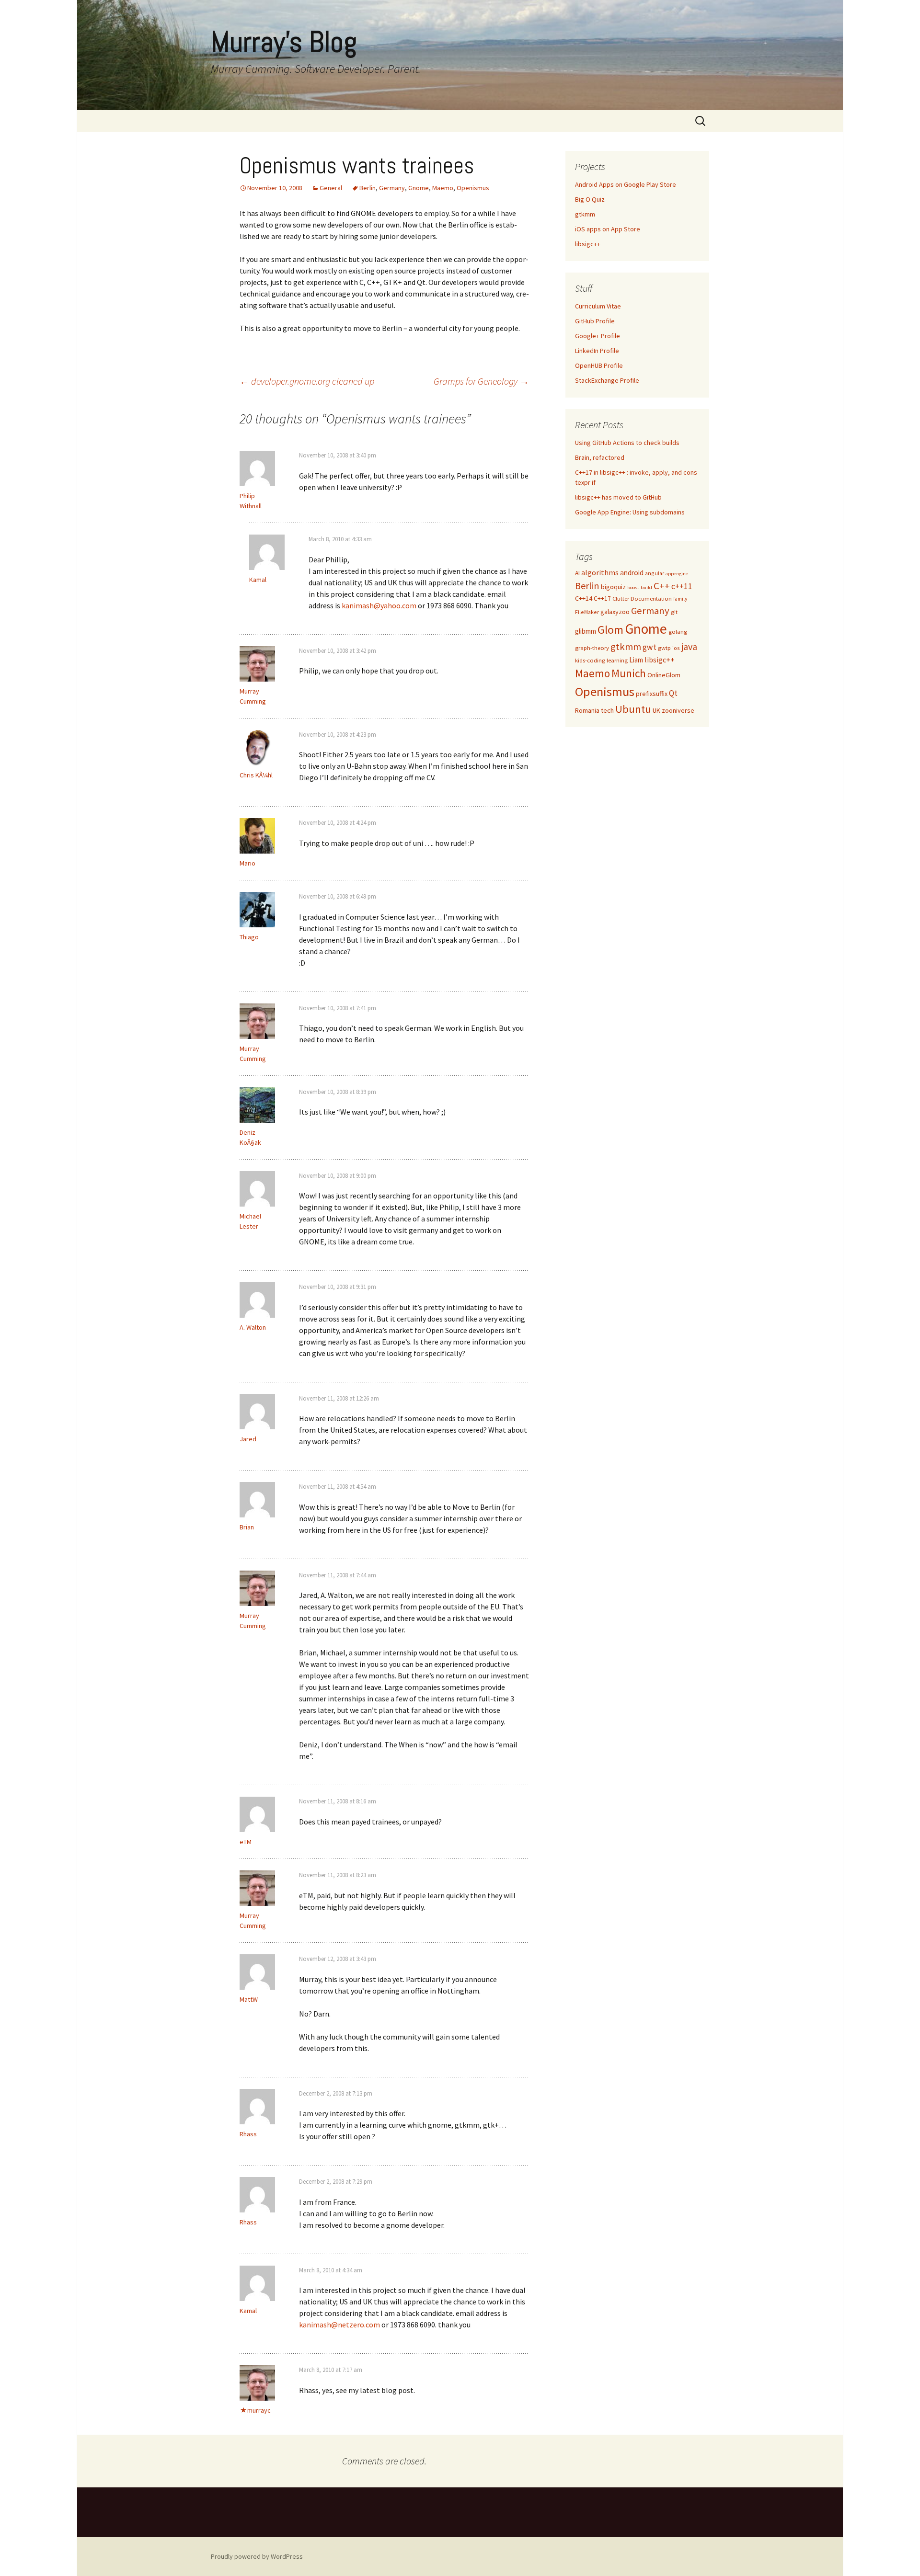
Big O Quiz (590, 199)
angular (655, 573)
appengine (677, 574)
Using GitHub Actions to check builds (627, 443)
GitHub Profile (595, 321)
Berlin (368, 188)
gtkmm (585, 214)
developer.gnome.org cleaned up (307, 381)
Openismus (473, 188)
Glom (610, 630)
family (680, 598)
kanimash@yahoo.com (379, 605)
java (689, 646)
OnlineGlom (664, 675)
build (646, 587)
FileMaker (587, 612)
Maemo (443, 188)
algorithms (600, 573)
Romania (587, 710)
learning (617, 660)
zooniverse (678, 710)
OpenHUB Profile (599, 365)
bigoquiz (613, 587)
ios (676, 648)
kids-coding (590, 660)
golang (678, 632)
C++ (662, 586)
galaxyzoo (615, 612)
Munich (629, 673)
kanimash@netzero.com (339, 2325)
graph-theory (592, 648)
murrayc (259, 2410)
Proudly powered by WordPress (257, 2556)
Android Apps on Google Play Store (626, 184)
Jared (248, 1439)
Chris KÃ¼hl (256, 775)
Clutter (621, 598)
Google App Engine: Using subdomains (630, 512)
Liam (636, 660)
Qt (673, 693)
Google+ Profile (598, 336)
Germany (392, 188)
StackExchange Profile (607, 380)
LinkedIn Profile (597, 351)
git (674, 612)
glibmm (586, 631)
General (331, 188)
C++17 (602, 598)
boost (633, 587)
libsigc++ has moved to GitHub (618, 497)
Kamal (248, 2311)
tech (607, 710)
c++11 (682, 586)
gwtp (664, 648)
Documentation (651, 598)
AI (577, 573)
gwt (650, 647)
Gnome (419, 188)
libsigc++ (588, 244)
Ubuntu (633, 709)
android (632, 573)
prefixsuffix (652, 694)
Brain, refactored (600, 457)
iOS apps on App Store (608, 229)
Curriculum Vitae (598, 306)
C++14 (584, 598)
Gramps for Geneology (481, 381)
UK (656, 710)
